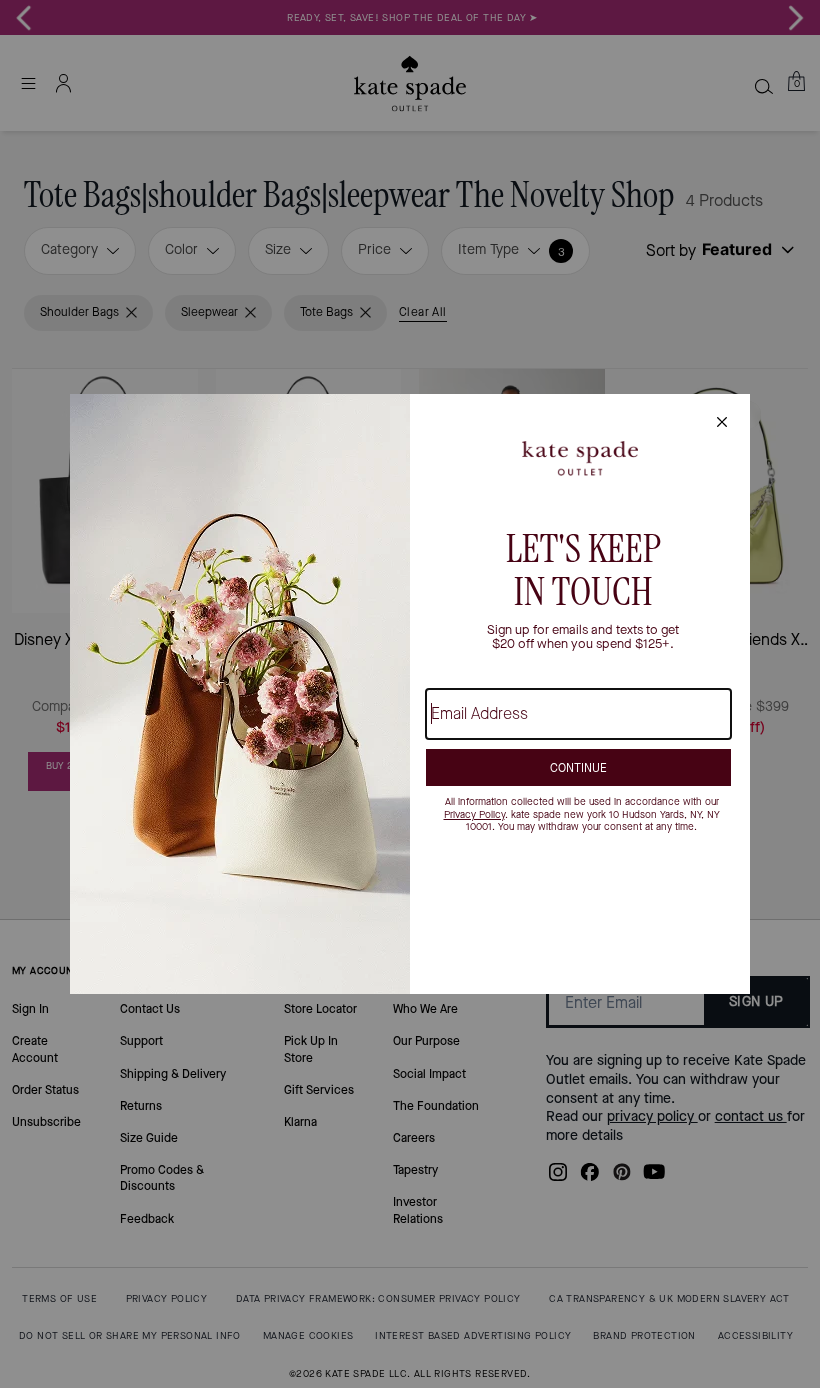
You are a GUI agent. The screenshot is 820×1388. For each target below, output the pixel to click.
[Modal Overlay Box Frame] (410, 694)
